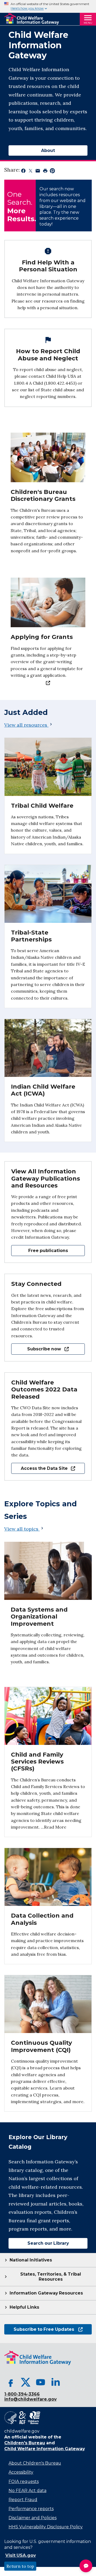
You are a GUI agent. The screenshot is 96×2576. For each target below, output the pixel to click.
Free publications (48, 1251)
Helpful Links (24, 2307)
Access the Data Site (39, 1468)
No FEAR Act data (27, 2491)
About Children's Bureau (35, 2463)
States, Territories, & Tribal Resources (51, 2277)
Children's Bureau (25, 2443)
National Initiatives (31, 2260)
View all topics (22, 1529)
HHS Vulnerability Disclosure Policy (46, 2527)
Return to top (20, 2566)
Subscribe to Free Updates (39, 2329)
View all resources (26, 725)
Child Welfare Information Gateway (45, 2449)
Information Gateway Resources (46, 2293)
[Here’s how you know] (48, 6)
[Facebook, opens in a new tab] (11, 2382)
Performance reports (31, 2509)
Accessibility (21, 2472)
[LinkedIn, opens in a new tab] (55, 2382)
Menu (88, 23)
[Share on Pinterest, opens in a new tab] (52, 172)
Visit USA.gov (21, 2555)
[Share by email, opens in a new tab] (38, 172)
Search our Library (39, 2243)
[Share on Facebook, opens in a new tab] (23, 172)
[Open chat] (86, 2566)
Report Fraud (23, 2500)
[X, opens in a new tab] (26, 2382)
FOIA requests (24, 2482)
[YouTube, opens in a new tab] (41, 2382)
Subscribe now (36, 1349)
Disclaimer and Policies (33, 2518)
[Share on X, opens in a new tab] (31, 172)
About (48, 150)
